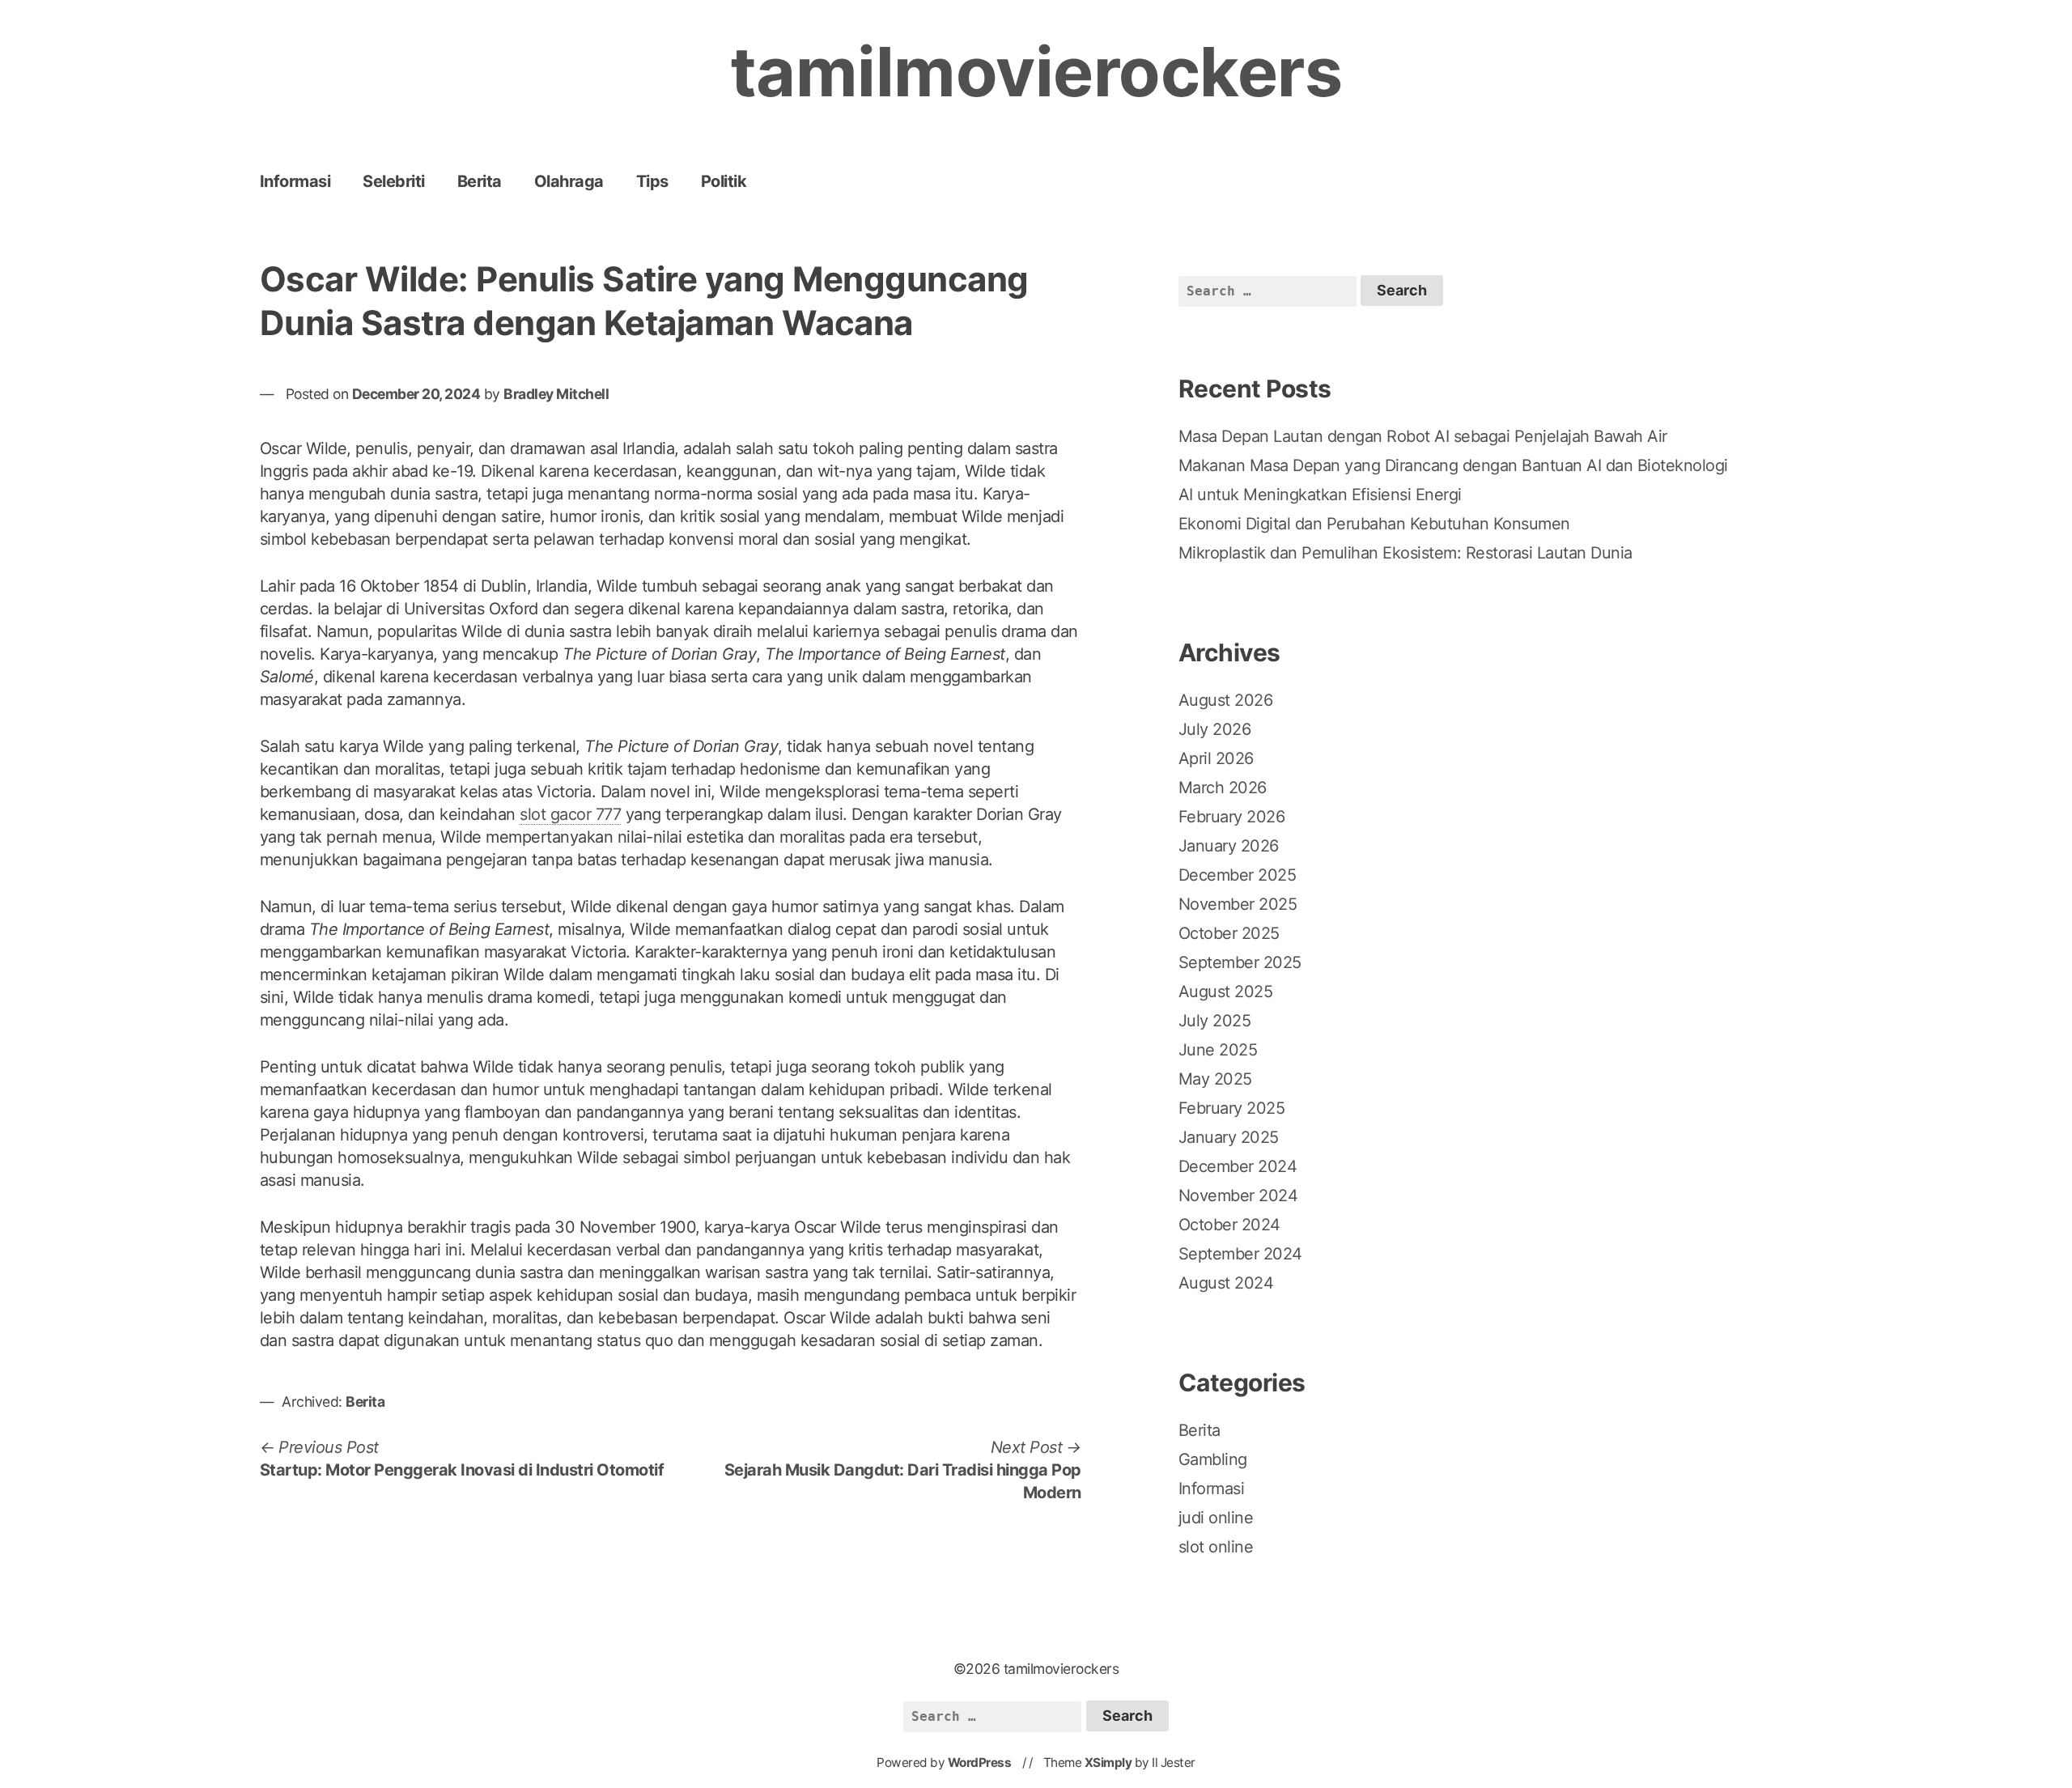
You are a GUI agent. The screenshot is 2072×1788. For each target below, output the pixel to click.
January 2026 (1229, 846)
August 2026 (1226, 700)
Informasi (295, 181)
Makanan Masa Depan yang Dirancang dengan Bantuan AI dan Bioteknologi (1453, 465)
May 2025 (1215, 1079)
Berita (480, 181)
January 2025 (1229, 1137)
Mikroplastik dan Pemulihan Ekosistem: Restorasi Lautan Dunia (1405, 553)
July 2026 (1215, 729)
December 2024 (1238, 1166)
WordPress (980, 1763)
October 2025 (1229, 933)
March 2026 (1223, 788)
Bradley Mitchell (556, 394)
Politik (724, 181)
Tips (652, 181)
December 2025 (1238, 875)
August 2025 (1226, 992)
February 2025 (1232, 1108)
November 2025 (1238, 904)
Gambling (1213, 1459)
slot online (1216, 1547)
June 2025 (1218, 1050)
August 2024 (1226, 1283)
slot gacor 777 (570, 814)
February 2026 (1232, 817)
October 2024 (1229, 1225)
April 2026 (1216, 758)
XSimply (1108, 1763)
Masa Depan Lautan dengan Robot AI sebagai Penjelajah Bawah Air (1423, 436)
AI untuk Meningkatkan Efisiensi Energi (1320, 495)
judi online (1216, 1518)
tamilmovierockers (1036, 72)
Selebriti (394, 181)
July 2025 (1215, 1021)
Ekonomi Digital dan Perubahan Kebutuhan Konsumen (1374, 524)
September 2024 (1240, 1254)
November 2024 (1238, 1196)
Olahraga (569, 181)
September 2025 (1240, 962)
